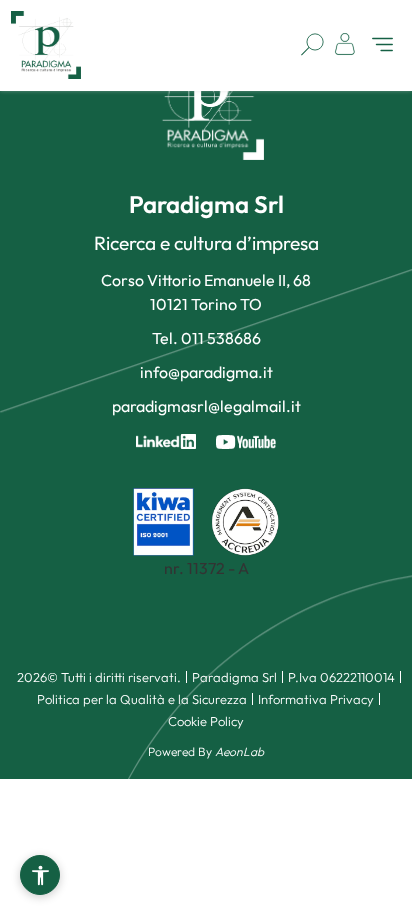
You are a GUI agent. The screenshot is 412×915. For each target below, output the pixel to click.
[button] (382, 47)
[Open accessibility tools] (40, 875)
